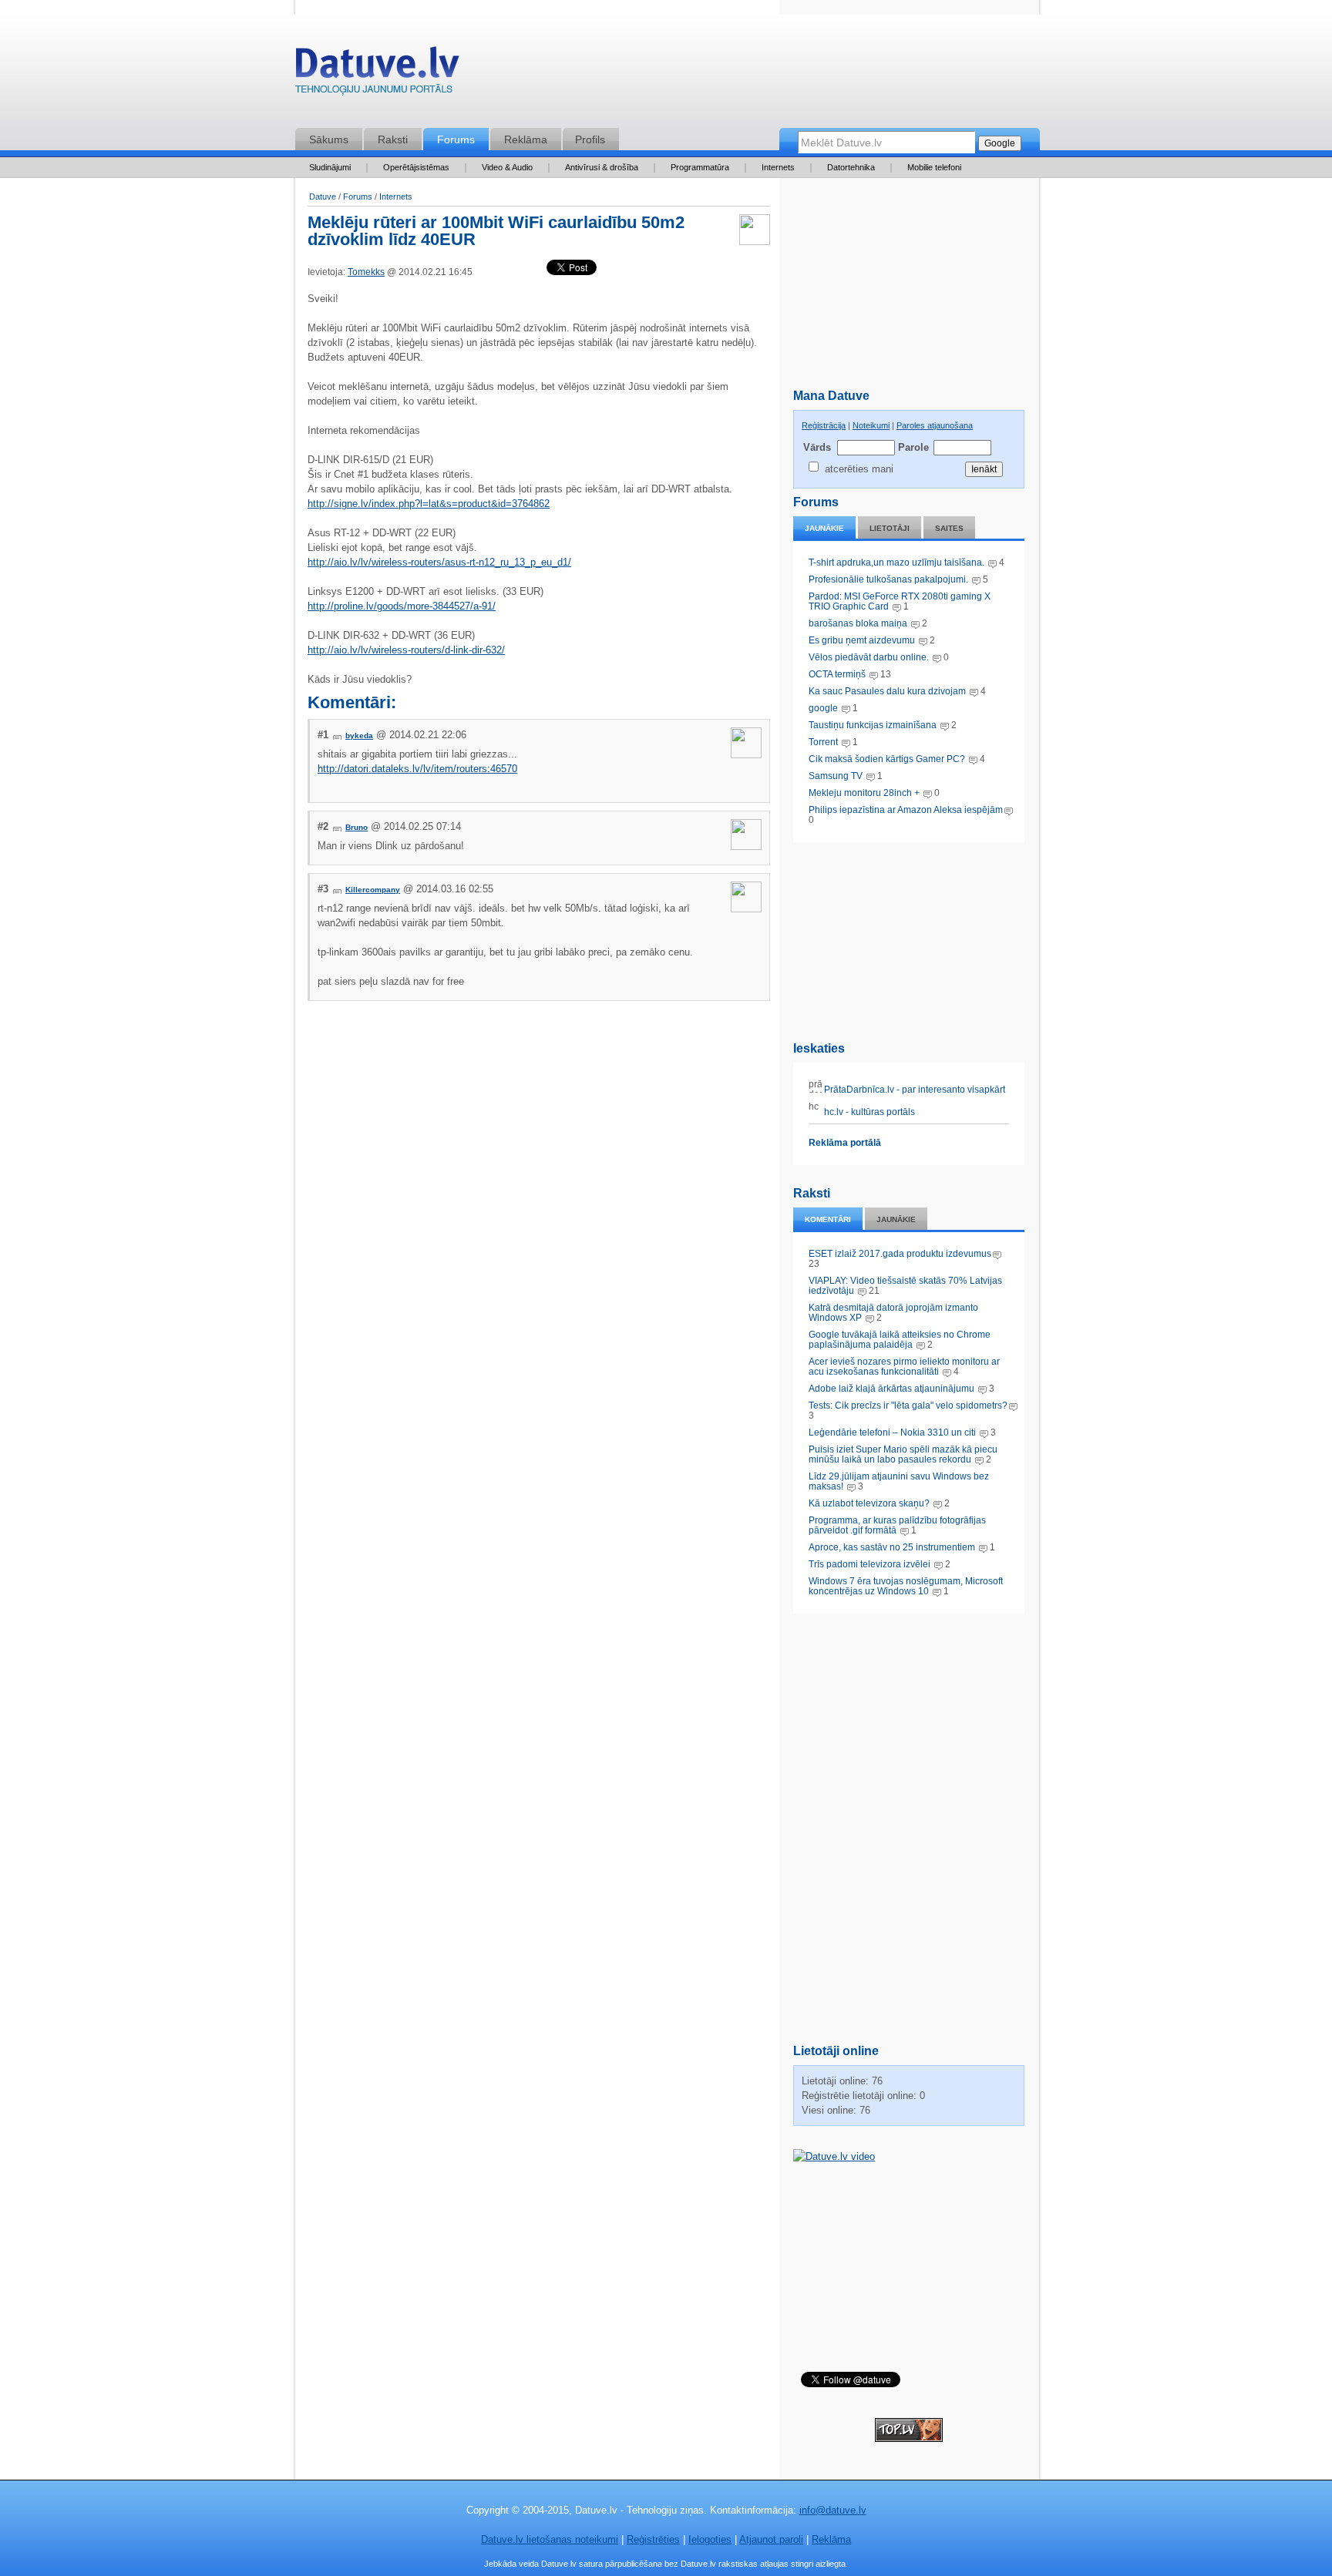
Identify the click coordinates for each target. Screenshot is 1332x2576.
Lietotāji (890, 528)
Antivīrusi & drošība (602, 167)
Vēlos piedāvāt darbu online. (869, 657)
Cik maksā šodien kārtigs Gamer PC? (887, 759)
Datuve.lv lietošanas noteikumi (550, 2539)
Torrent (823, 742)
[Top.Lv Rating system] (909, 2438)
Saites (949, 528)
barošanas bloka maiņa (858, 623)
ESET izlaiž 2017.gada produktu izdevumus (900, 1254)
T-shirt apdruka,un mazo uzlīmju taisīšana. (896, 563)
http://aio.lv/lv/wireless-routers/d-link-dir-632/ (406, 650)
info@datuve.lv (833, 2510)
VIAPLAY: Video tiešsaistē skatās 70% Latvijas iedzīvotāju (905, 1286)
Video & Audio (507, 167)
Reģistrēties (653, 2539)
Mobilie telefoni (934, 167)
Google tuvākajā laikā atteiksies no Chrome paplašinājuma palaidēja (900, 1340)
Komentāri (828, 1219)
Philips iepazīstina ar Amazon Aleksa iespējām (906, 810)
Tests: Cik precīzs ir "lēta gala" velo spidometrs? (908, 1406)
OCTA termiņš (838, 674)
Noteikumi (871, 425)
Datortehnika (851, 167)
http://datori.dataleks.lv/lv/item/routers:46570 (417, 769)
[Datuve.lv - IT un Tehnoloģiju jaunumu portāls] (377, 74)
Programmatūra (700, 167)
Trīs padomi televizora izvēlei (869, 1564)
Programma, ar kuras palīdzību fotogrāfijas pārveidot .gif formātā (897, 1525)
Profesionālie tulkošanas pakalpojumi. (890, 579)
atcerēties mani (859, 469)
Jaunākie (824, 528)
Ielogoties (710, 2539)
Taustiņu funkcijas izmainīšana (873, 725)
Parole (913, 447)
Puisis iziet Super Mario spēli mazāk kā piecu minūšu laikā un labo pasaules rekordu (903, 1454)
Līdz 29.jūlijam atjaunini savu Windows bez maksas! (899, 1481)
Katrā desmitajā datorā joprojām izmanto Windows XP (893, 1313)
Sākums (329, 139)
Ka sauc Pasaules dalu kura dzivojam (887, 691)
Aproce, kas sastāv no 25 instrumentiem (892, 1547)
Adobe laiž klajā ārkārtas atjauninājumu (891, 1389)
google (823, 708)
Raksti (393, 139)
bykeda (359, 736)
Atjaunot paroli (771, 2539)
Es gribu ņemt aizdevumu (862, 640)
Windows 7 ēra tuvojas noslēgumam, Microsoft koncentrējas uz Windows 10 (906, 1586)
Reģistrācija (824, 425)
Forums (456, 139)
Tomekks (366, 272)
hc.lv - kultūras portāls (868, 1112)
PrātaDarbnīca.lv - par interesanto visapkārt (913, 1090)
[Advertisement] (909, 939)
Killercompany (373, 890)
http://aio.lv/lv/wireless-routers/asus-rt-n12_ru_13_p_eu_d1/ (439, 562)
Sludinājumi (330, 167)
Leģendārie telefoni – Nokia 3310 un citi (892, 1432)
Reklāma (526, 139)
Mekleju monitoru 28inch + (864, 793)
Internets (778, 167)
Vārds (817, 447)
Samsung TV (837, 776)
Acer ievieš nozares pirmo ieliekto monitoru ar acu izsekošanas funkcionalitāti (904, 1367)
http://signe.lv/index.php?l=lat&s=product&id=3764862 (429, 504)
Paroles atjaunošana (935, 425)
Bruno (357, 827)
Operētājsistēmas (416, 167)
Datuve (323, 196)
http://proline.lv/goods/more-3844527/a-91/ (402, 606)
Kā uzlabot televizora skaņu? (869, 1503)
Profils (590, 139)
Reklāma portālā (845, 1143)
